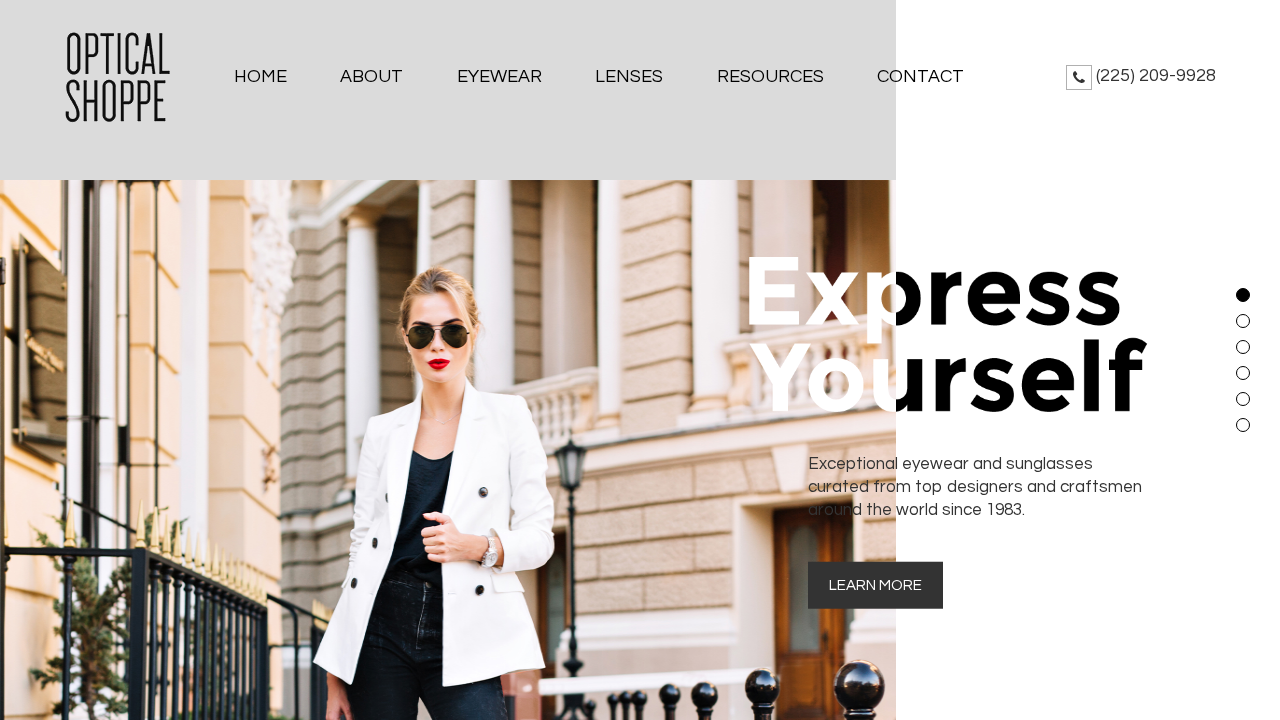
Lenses (629, 76)
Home (260, 76)
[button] (1243, 295)
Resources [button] (770, 76)
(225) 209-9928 (1156, 75)
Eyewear (499, 76)
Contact (920, 76)
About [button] (371, 76)
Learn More (875, 584)
